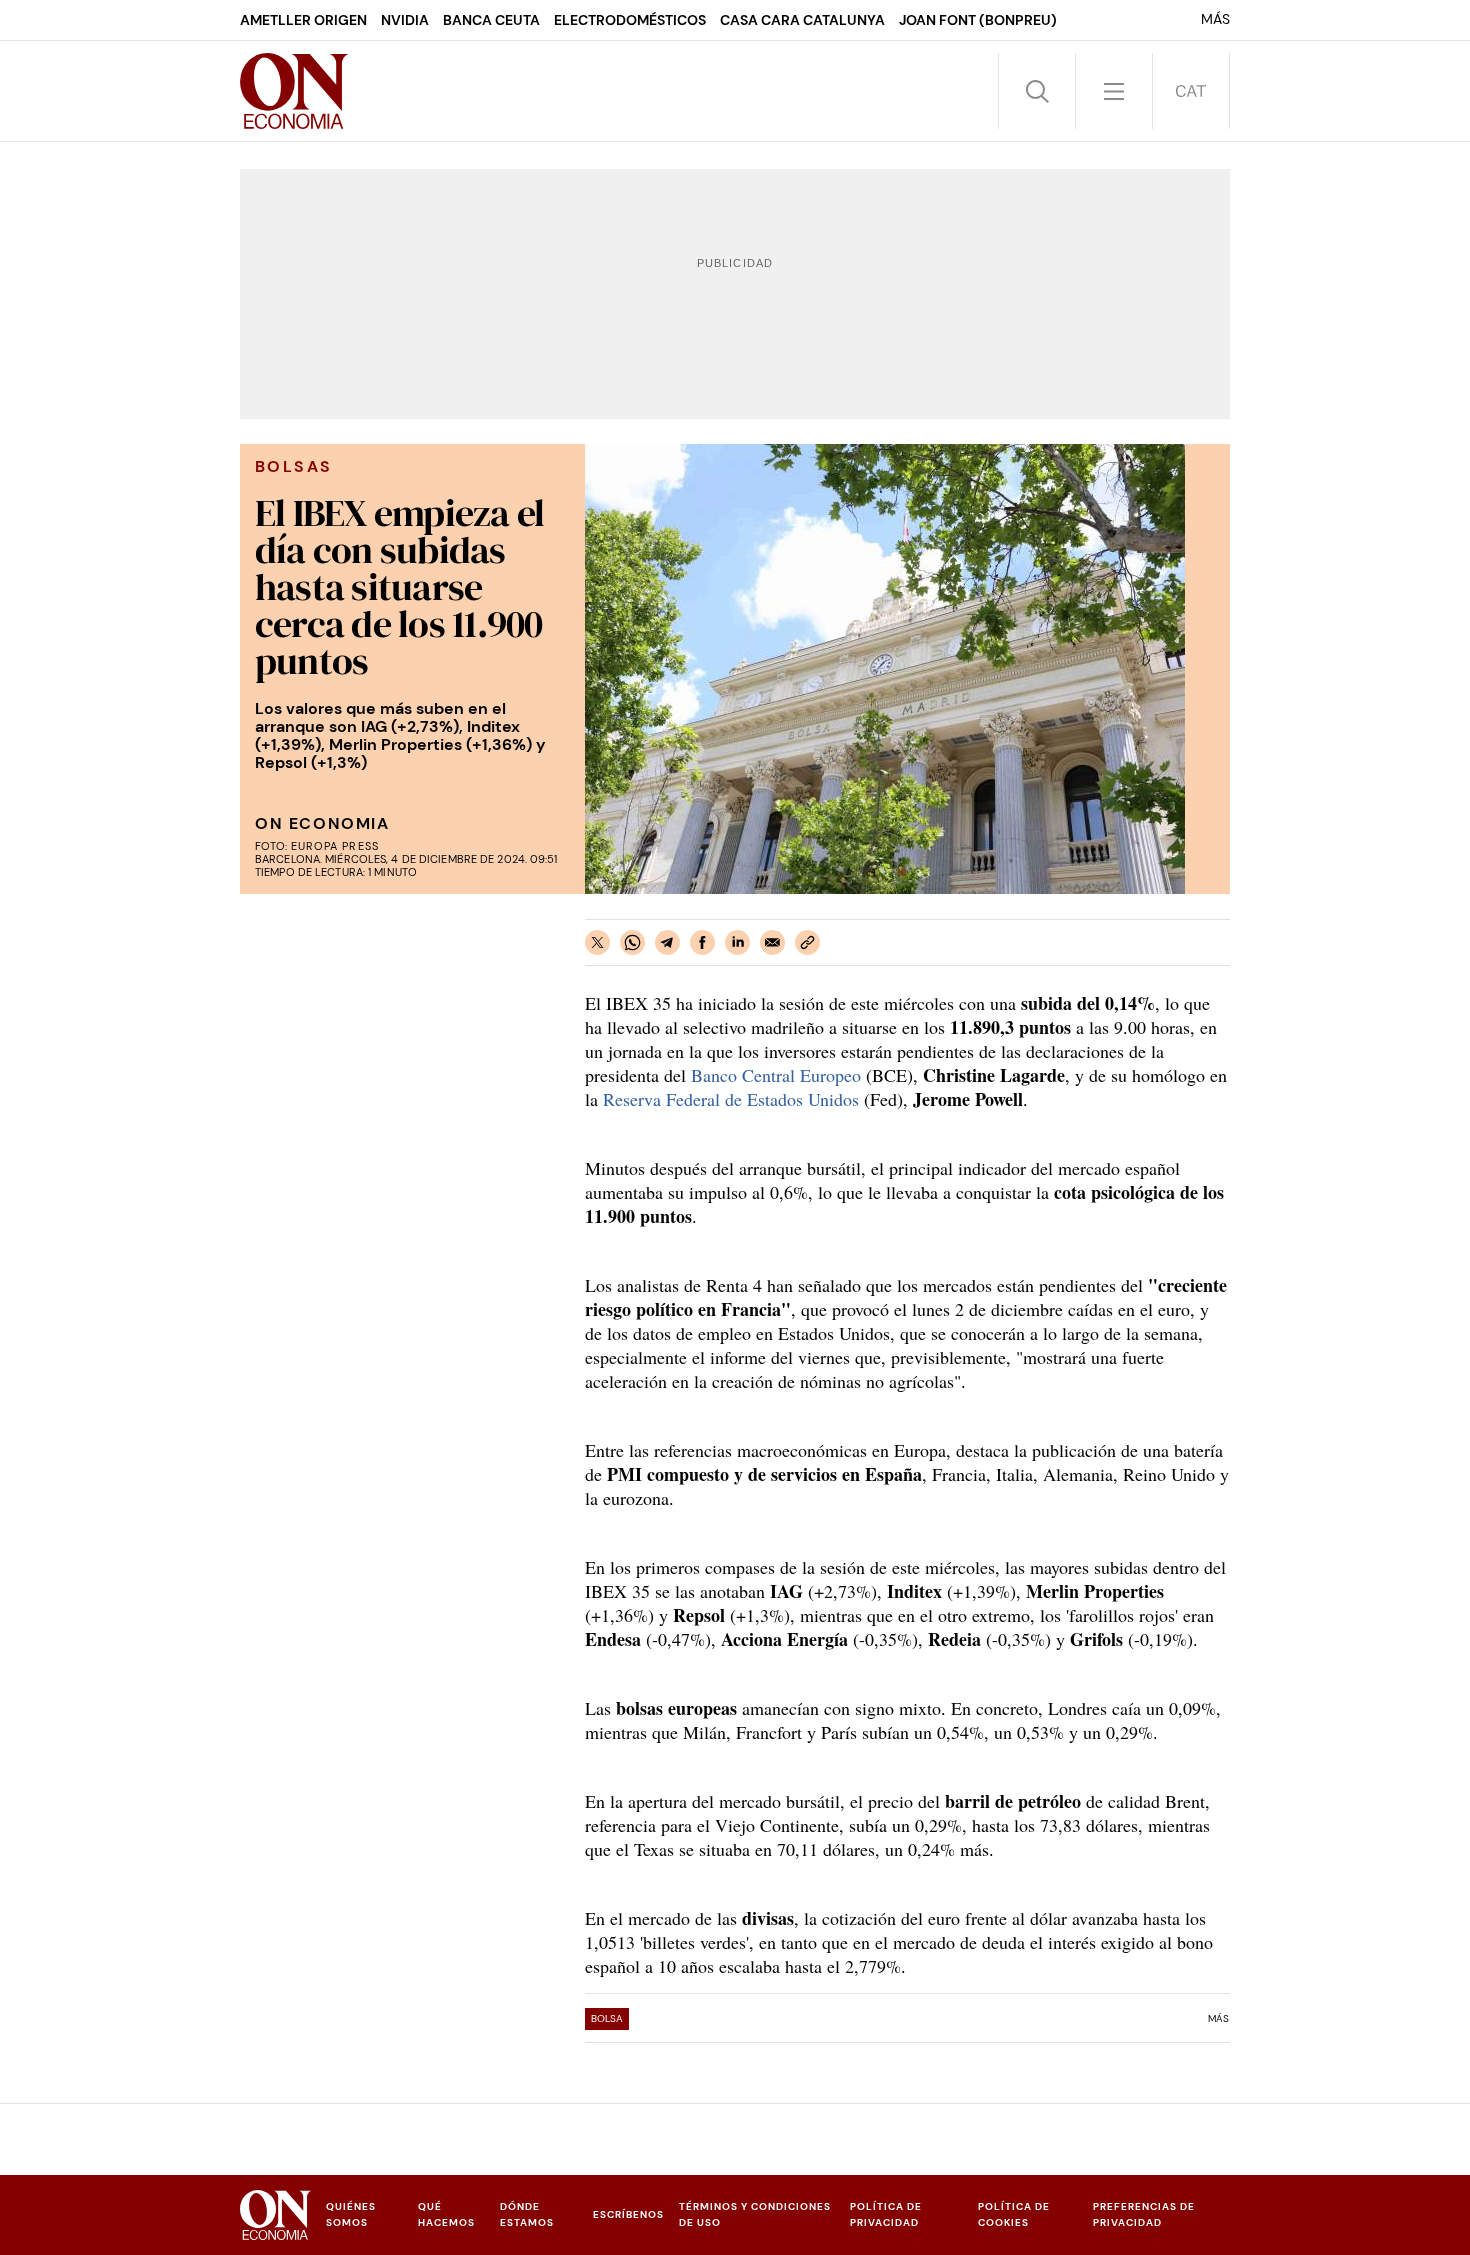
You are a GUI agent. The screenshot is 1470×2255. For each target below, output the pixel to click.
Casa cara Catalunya (802, 20)
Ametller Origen (303, 20)
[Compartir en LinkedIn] (737, 942)
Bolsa (607, 2018)
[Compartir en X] (597, 942)
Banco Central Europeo (773, 1075)
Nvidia (405, 20)
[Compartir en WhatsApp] (632, 942)
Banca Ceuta (491, 20)
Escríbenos (628, 2214)
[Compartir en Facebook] (702, 942)
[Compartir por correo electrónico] (772, 942)
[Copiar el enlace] (807, 942)
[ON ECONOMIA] (294, 91)
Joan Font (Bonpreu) (978, 20)
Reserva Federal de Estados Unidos (731, 1099)
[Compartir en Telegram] (667, 942)
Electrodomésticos (630, 20)
